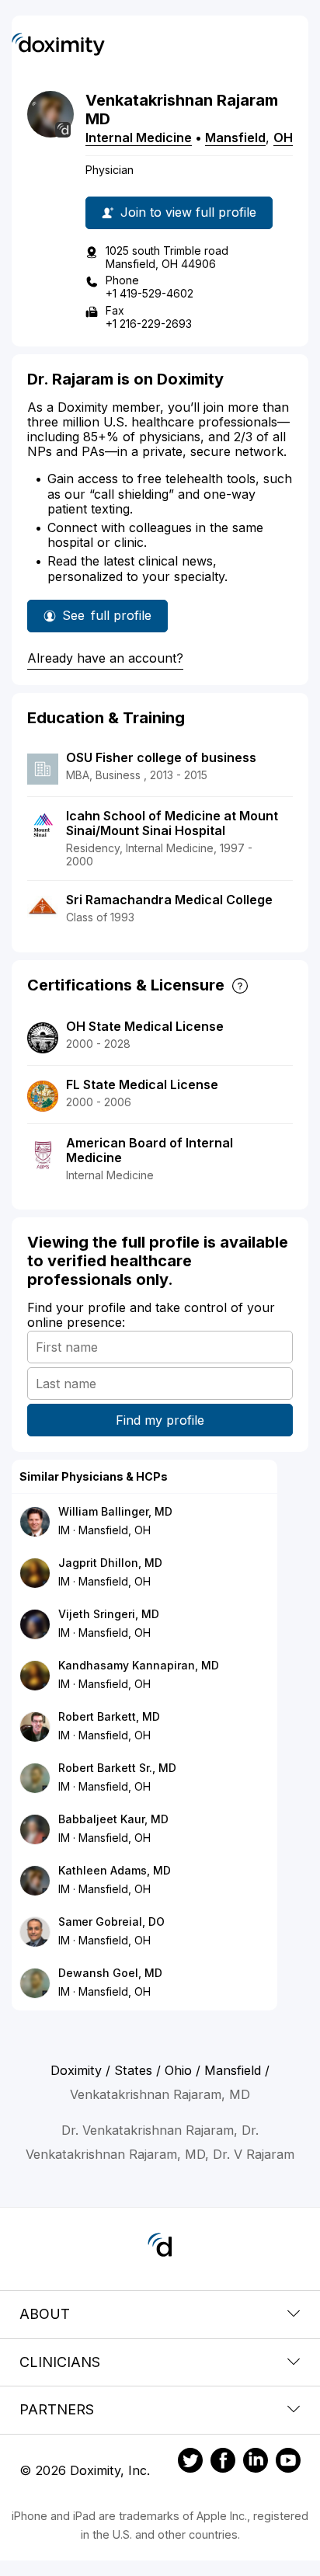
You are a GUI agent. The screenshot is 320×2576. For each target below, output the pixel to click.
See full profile (109, 620)
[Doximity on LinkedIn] (256, 2463)
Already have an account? (105, 658)
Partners (57, 2409)
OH (283, 138)
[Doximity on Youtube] (288, 2463)
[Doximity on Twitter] (190, 2463)
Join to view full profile (188, 212)
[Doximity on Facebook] (223, 2463)
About (45, 2314)
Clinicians (60, 2362)
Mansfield (235, 138)
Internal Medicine (139, 138)
